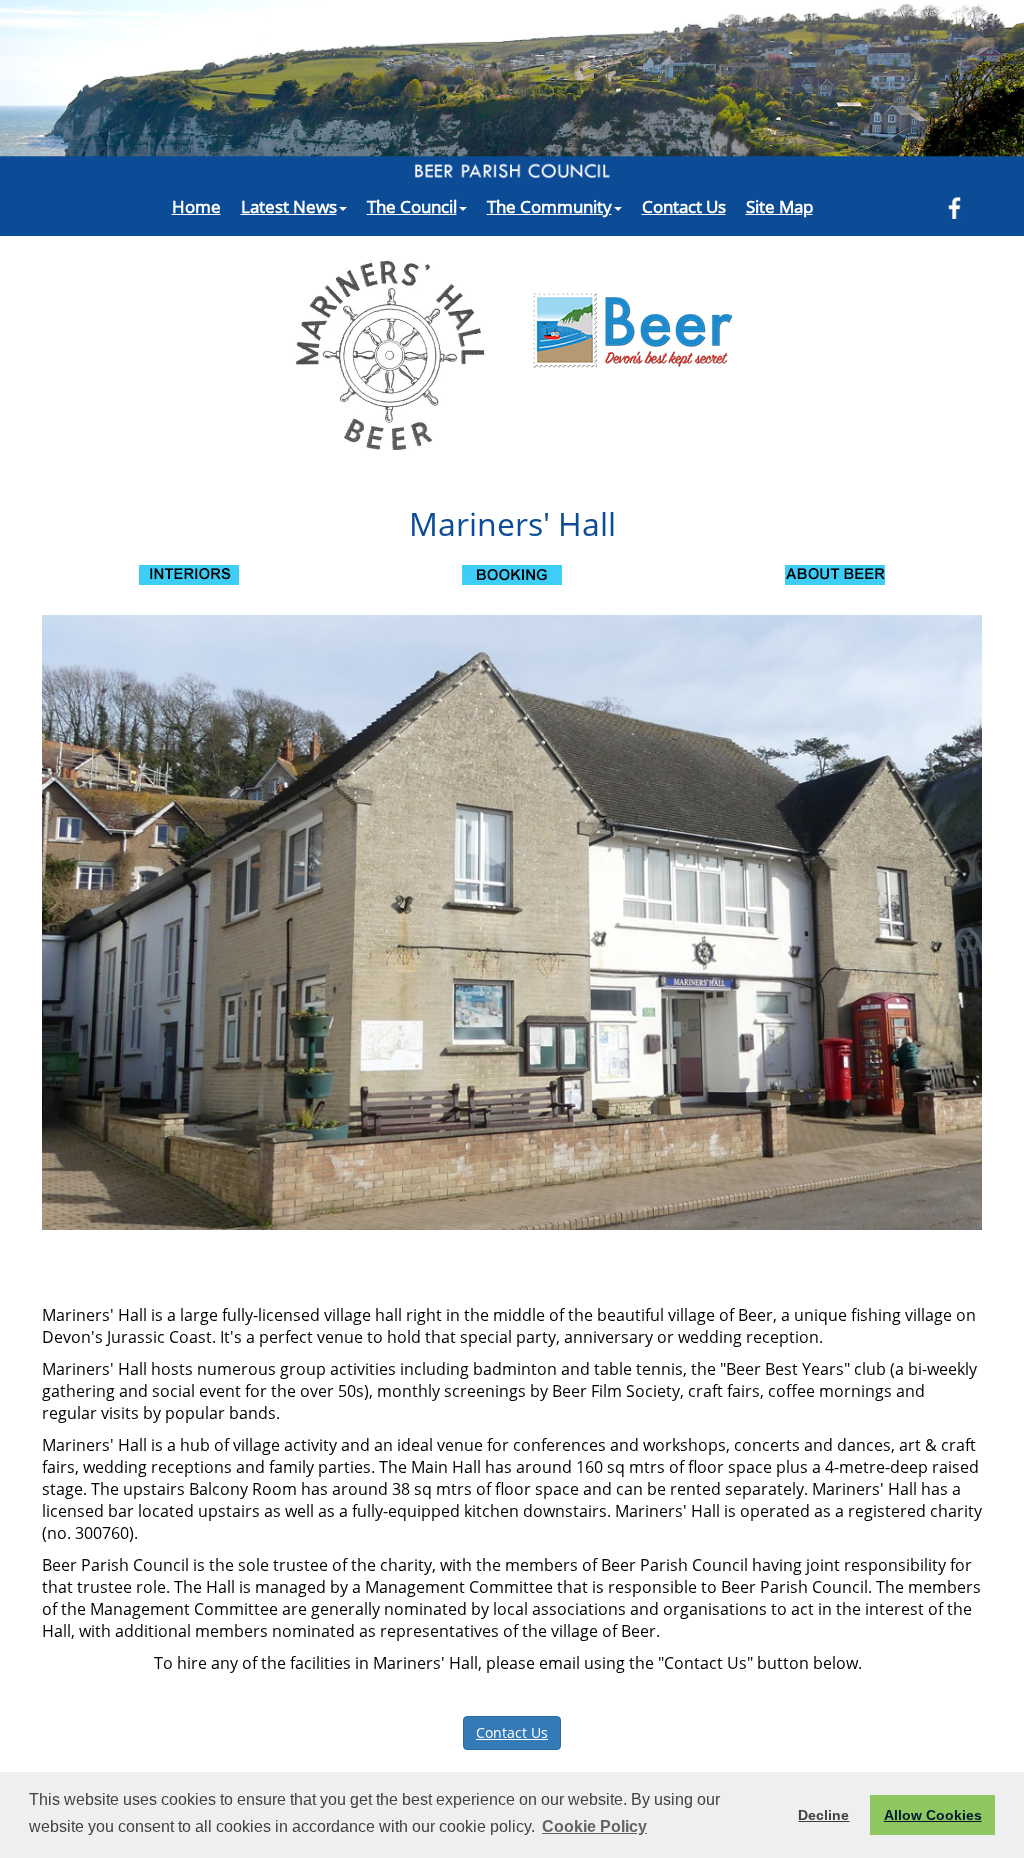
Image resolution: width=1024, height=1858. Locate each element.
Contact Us (684, 206)
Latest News (289, 206)
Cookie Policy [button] (594, 1826)
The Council (412, 206)
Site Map (779, 206)
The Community (549, 206)
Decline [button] (823, 1815)
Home (196, 206)
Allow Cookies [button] (933, 1815)
